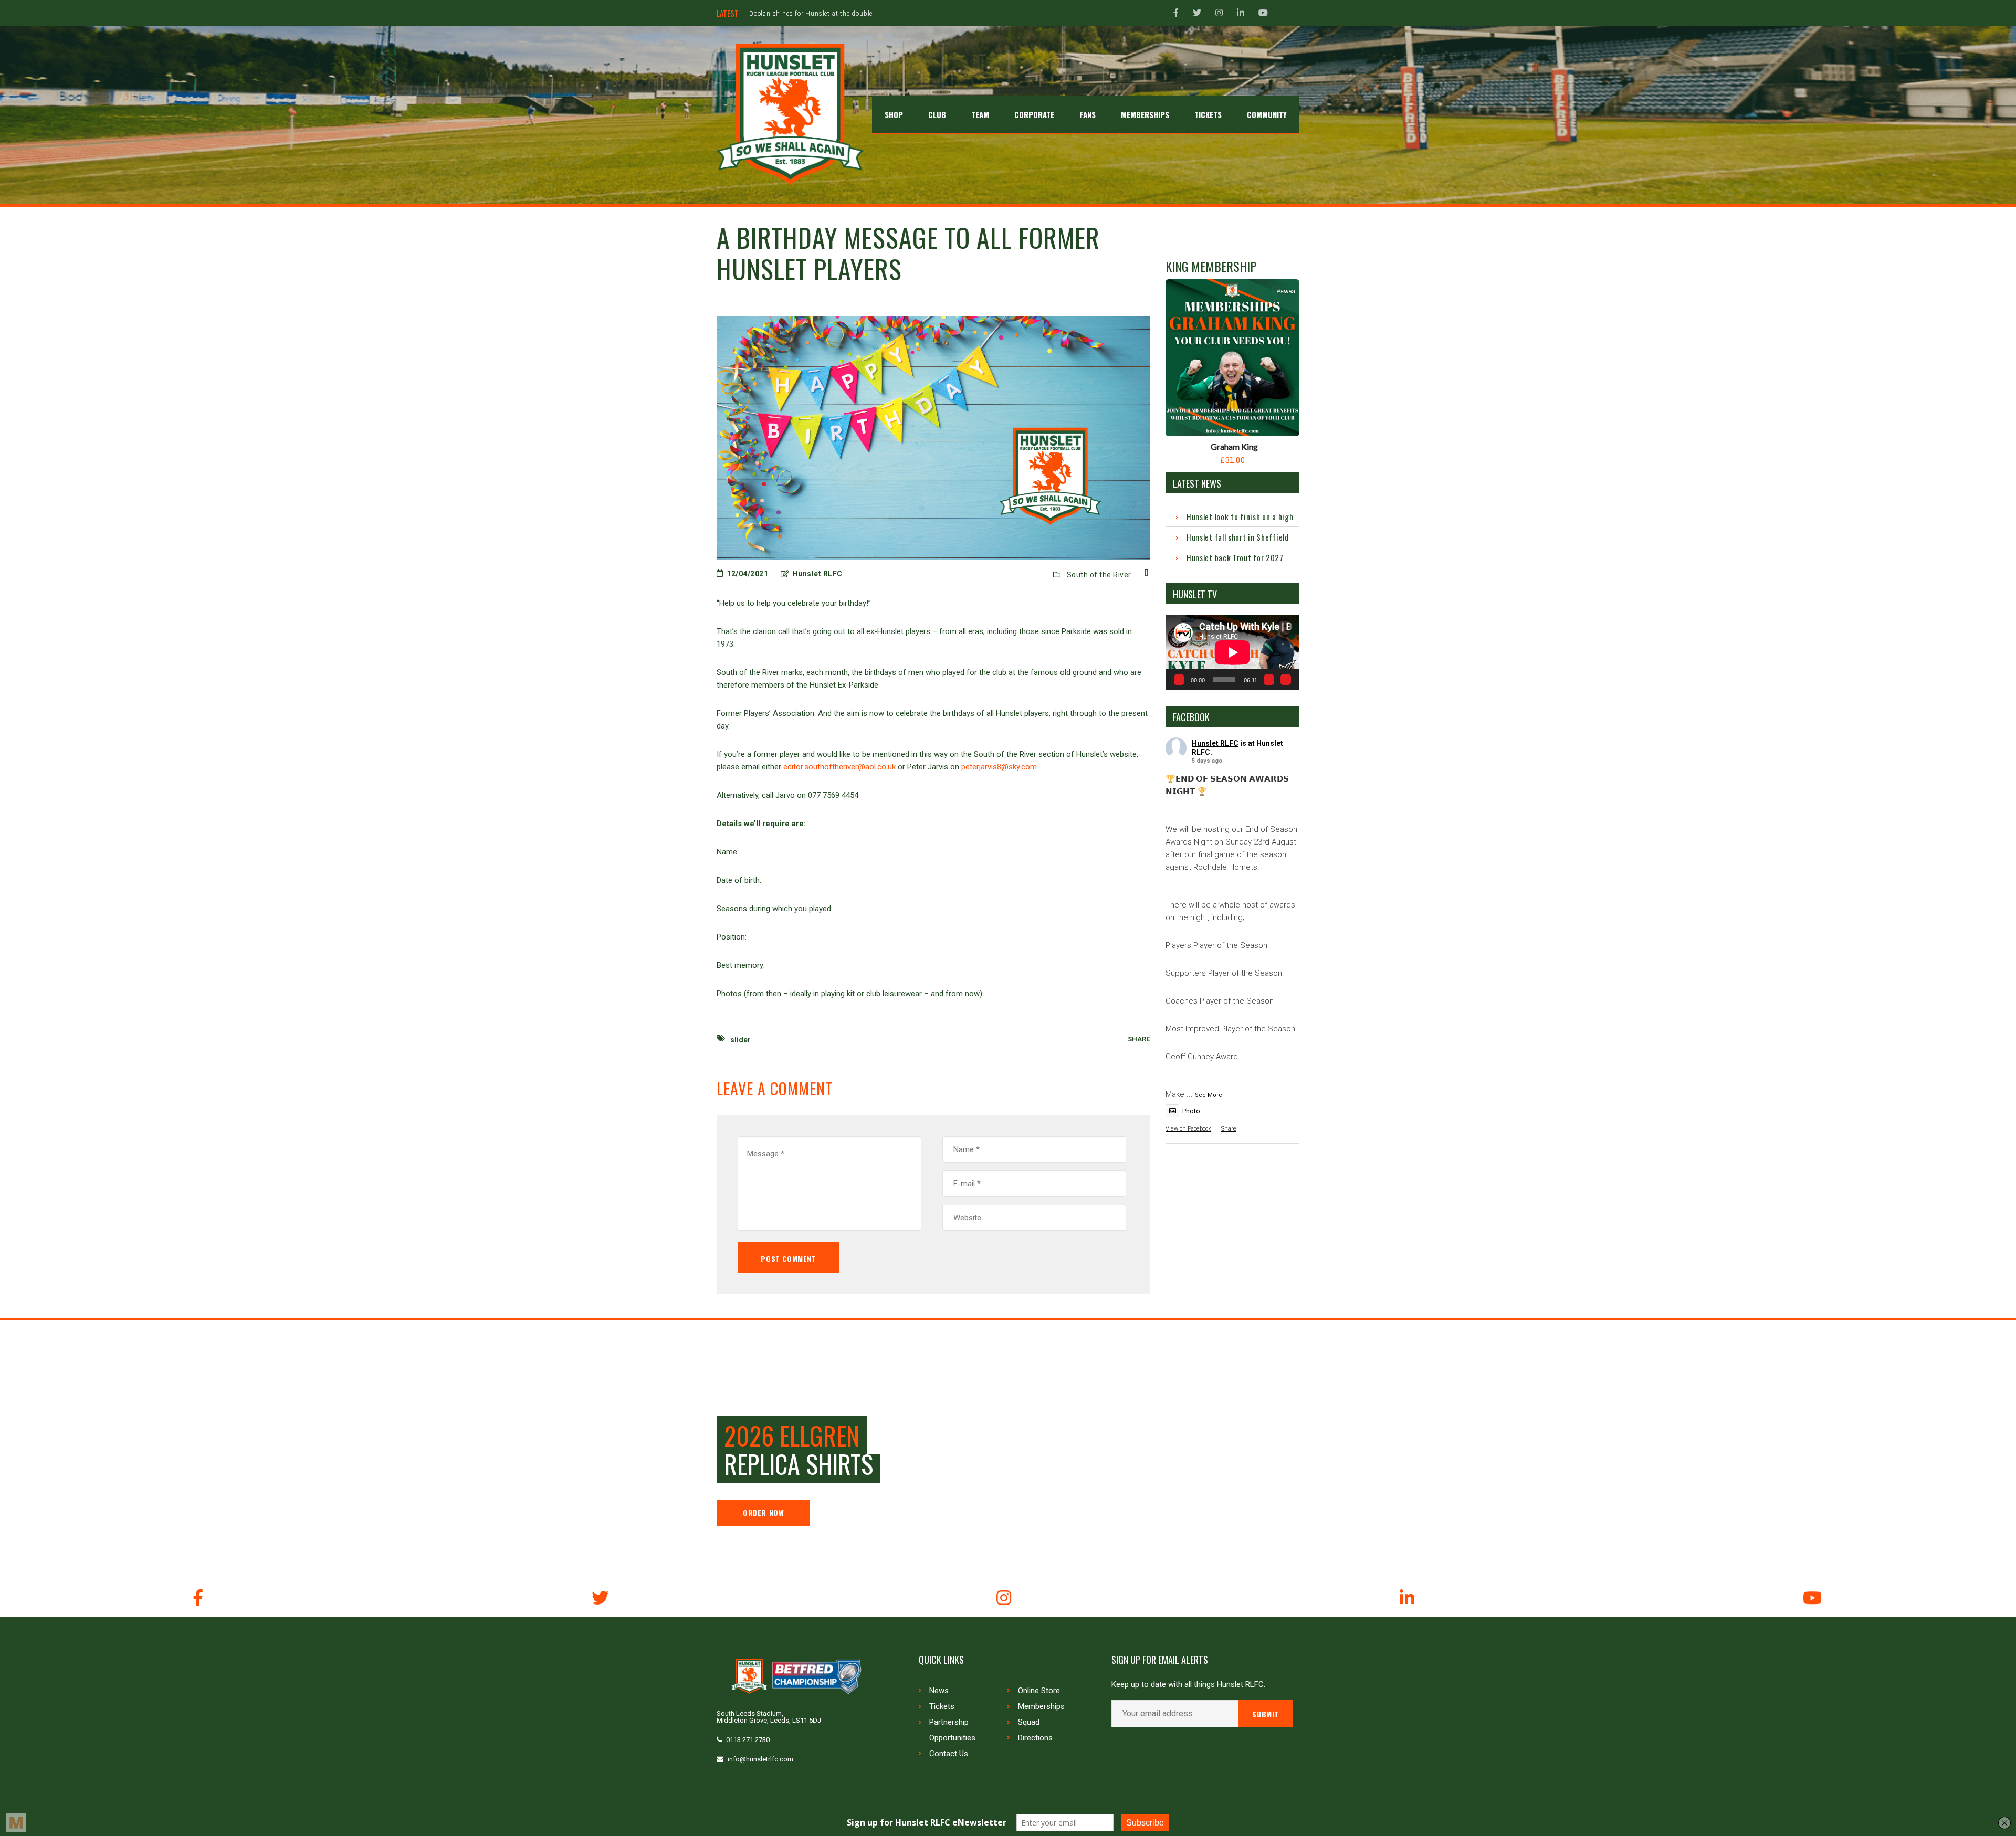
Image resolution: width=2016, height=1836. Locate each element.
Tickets (942, 1706)
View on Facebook (1188, 1129)
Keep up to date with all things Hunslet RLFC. (1188, 1685)
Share (1229, 1129)
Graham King (1234, 446)
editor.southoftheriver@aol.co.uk (839, 767)
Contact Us (949, 1754)
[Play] (1179, 680)
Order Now (763, 1512)
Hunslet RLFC (1215, 743)
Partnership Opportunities (952, 1730)
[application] (1232, 652)
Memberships (1041, 1706)
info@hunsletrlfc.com (760, 1759)
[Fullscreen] (1286, 680)
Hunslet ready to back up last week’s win (812, 14)
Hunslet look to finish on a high (1240, 516)
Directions (1035, 1738)
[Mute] (1269, 680)
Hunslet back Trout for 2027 (1235, 557)
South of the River (1099, 575)
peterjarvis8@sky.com (999, 767)
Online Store (1039, 1691)
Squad (1029, 1722)
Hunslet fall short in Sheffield (1238, 537)
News (939, 1691)
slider (741, 1040)
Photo (1191, 1111)
